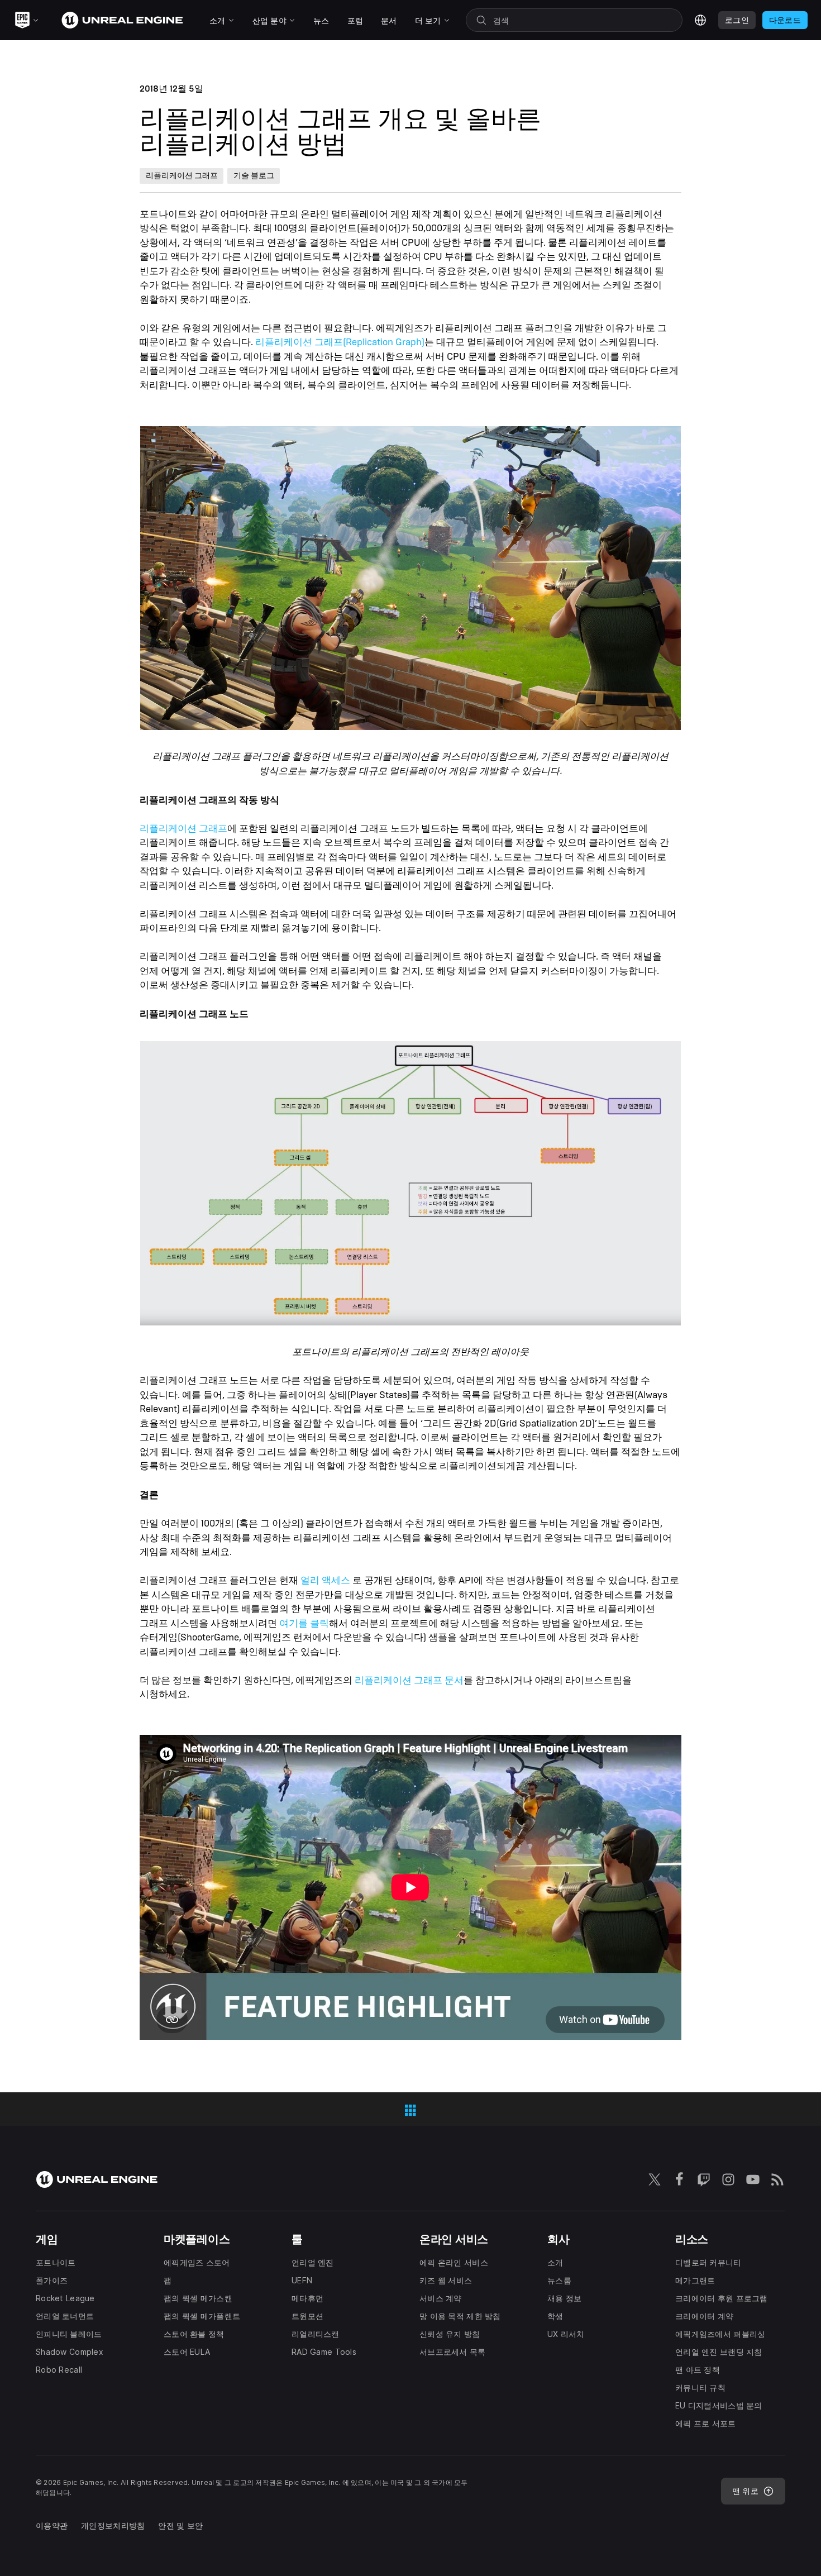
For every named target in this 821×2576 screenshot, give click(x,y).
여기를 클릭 (304, 1623)
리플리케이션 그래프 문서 (409, 1680)
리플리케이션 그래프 (183, 829)
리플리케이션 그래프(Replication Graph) (340, 342)
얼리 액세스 (325, 1580)
